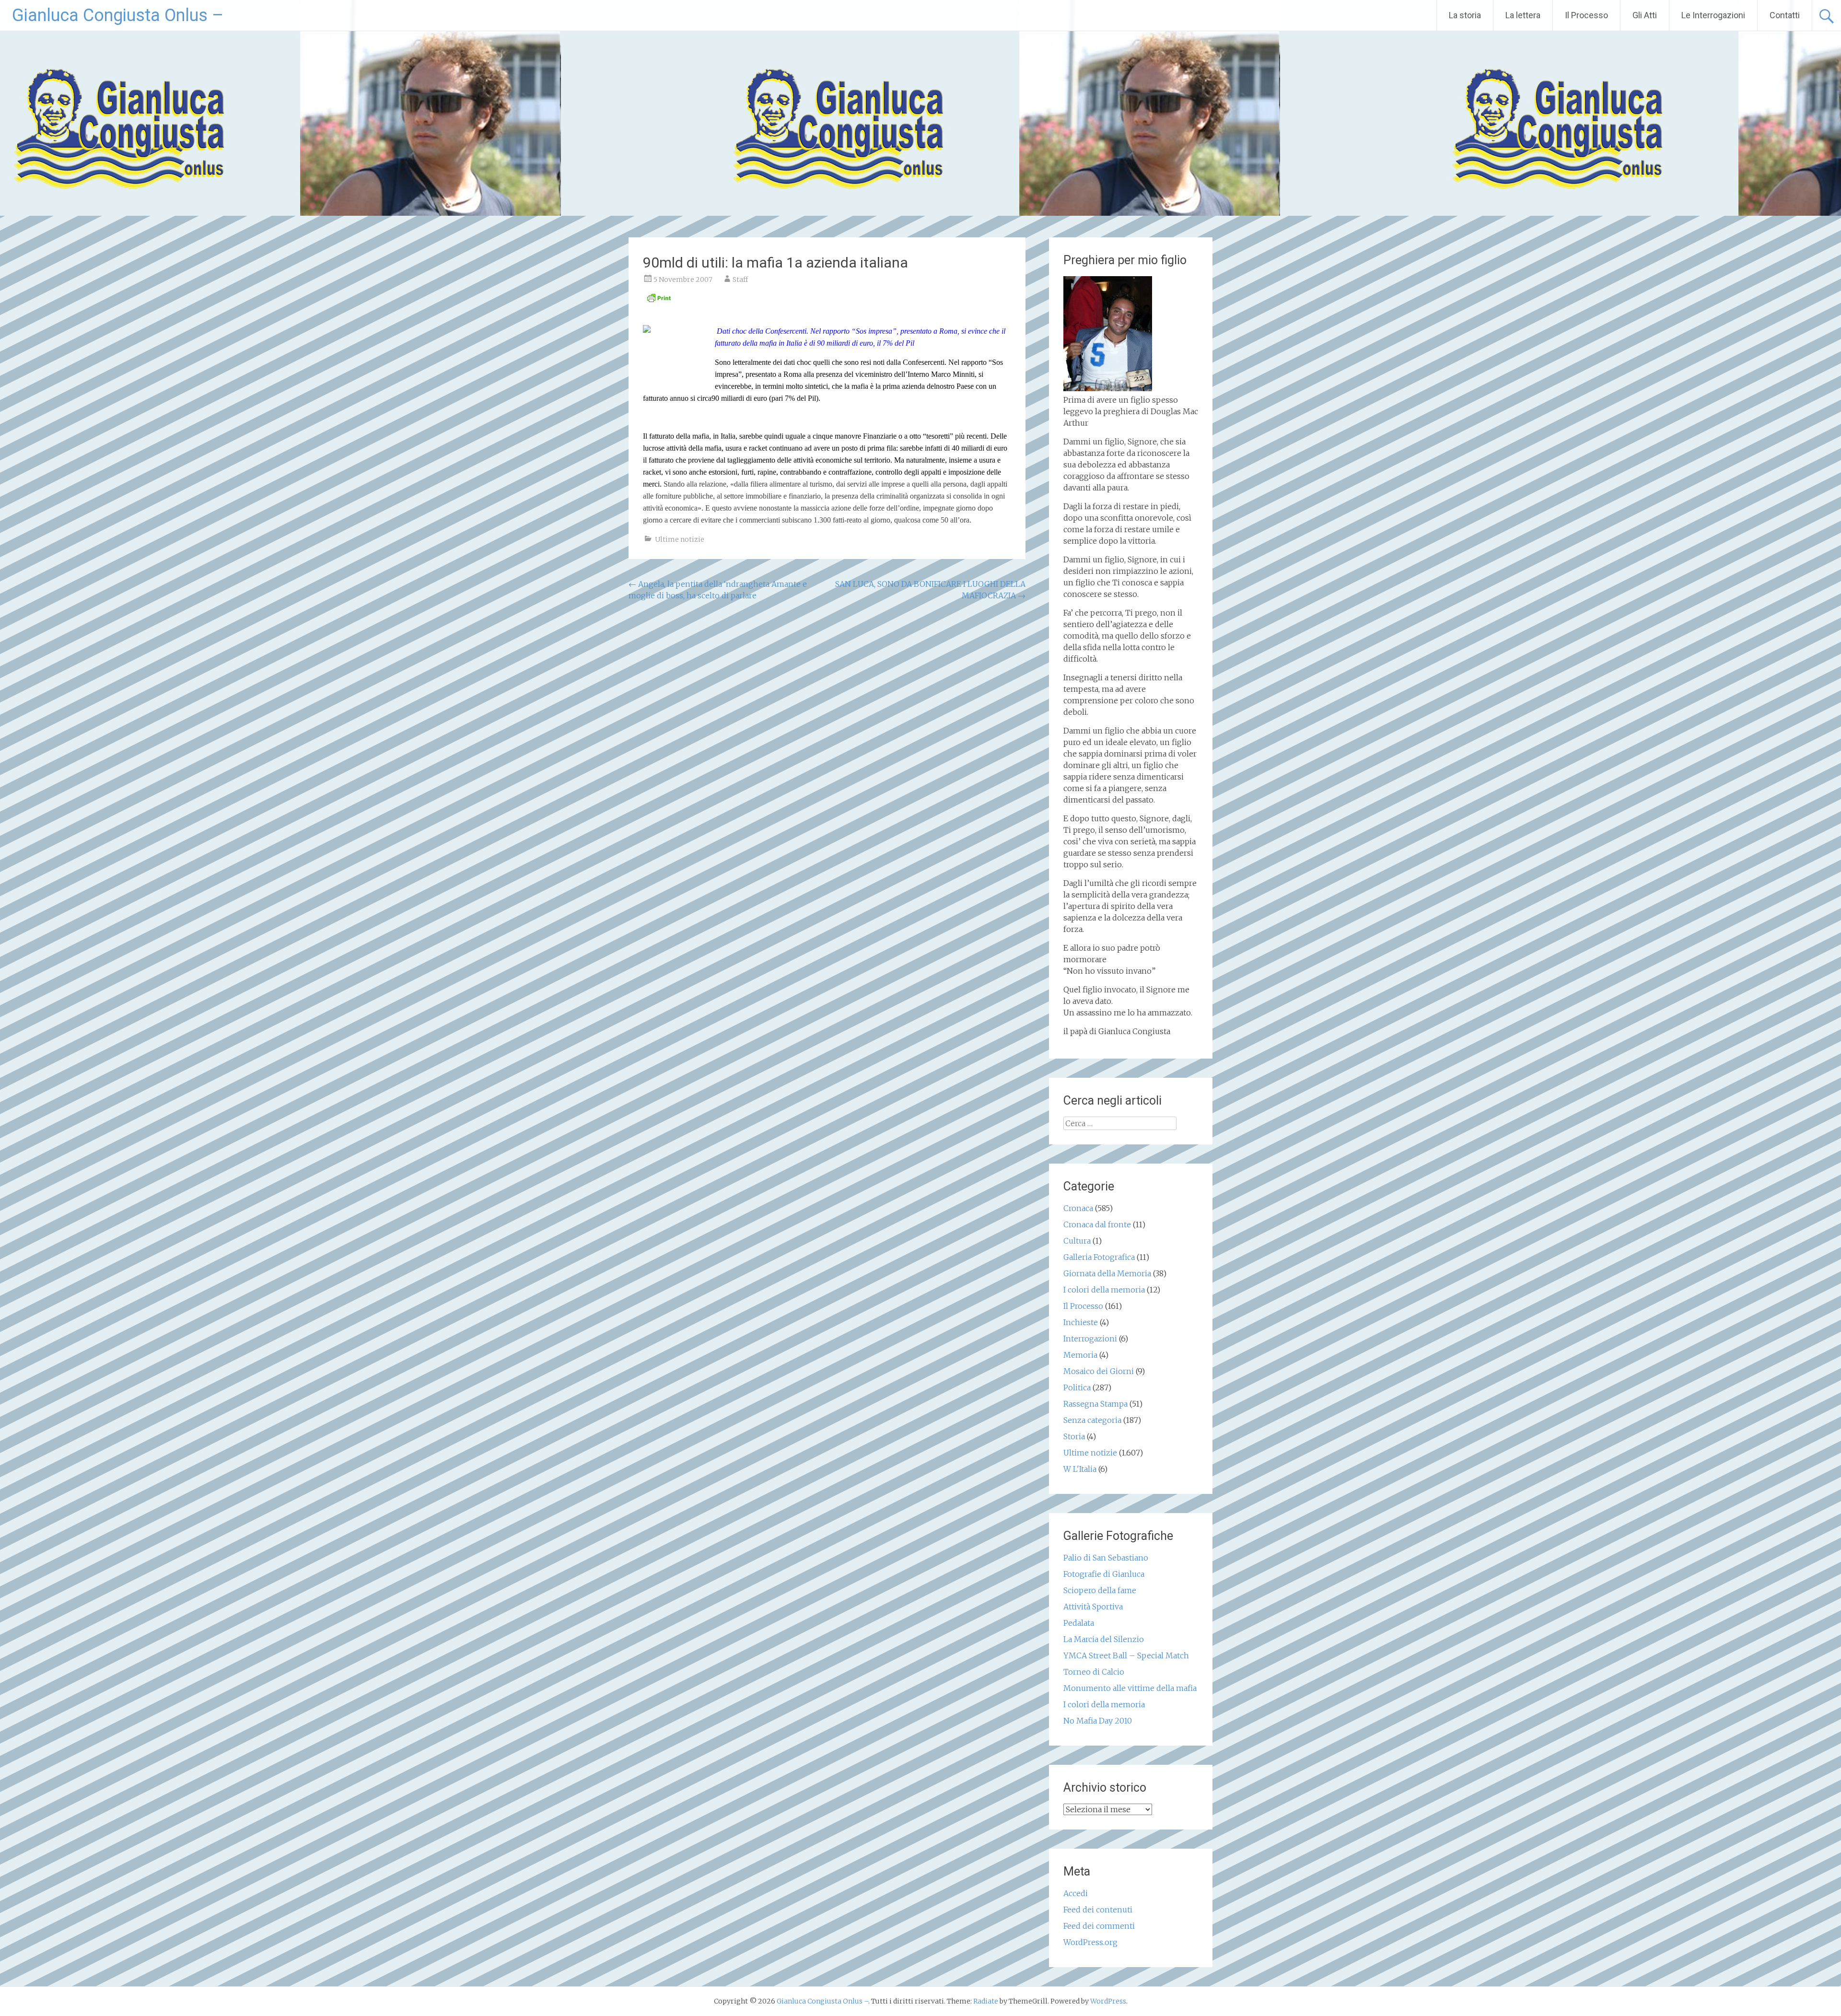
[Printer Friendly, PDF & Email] (659, 301)
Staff (740, 280)
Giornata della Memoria (1107, 1273)
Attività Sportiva (1093, 1607)
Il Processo (1586, 15)
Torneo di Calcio (1094, 1672)
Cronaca (1078, 1208)
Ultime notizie (680, 539)
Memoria (1080, 1355)
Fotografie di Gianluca (1104, 1574)
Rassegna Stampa (1095, 1404)
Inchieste (1081, 1322)
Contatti (1785, 15)
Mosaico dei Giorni (1099, 1371)
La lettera (1523, 15)
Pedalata (1079, 1623)
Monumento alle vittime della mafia (1130, 1688)
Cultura (1077, 1241)
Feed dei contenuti (1098, 1910)
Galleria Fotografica (1099, 1257)
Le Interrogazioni (1713, 15)
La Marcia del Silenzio (1104, 1639)
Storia (1074, 1436)
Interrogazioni (1090, 1339)
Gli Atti (1645, 15)
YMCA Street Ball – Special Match (1126, 1655)
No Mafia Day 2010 (1098, 1721)
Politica (1077, 1387)
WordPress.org (1090, 1942)
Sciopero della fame (1100, 1590)
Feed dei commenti (1099, 1926)
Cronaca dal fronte (1097, 1224)
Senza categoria (1092, 1420)
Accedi (1076, 1893)
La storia (1465, 15)
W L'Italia (1080, 1469)
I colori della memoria (1104, 1290)
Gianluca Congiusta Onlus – (118, 15)
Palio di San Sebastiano (1106, 1558)
